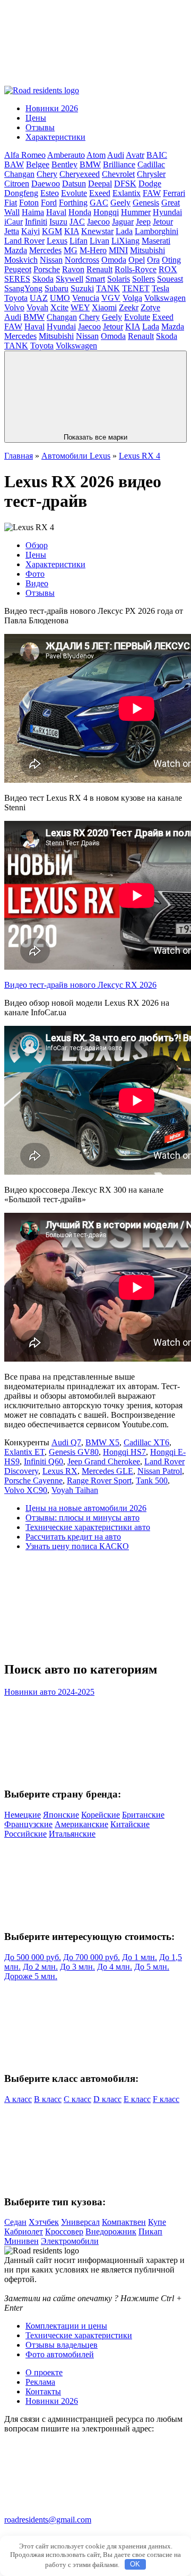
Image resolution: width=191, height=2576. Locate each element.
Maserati (156, 241)
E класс (137, 2099)
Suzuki (82, 288)
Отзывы (40, 127)
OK (135, 2564)
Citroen (17, 184)
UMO (60, 298)
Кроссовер (64, 2231)
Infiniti (36, 222)
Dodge (150, 184)
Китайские (130, 1824)
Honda (80, 212)
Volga (132, 298)
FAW (152, 193)
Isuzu (58, 222)
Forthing (73, 203)
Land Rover (24, 241)
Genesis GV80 (74, 1452)
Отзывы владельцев (62, 2345)
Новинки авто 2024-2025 (49, 1692)
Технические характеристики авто (88, 1527)
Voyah (37, 307)
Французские (28, 1824)
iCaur (14, 222)
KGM (52, 231)
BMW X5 (102, 1442)
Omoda (114, 260)
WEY (80, 307)
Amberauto (66, 155)
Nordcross (82, 260)
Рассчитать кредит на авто (73, 1537)
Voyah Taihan (75, 1490)
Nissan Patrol (160, 1471)
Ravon (73, 269)
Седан (15, 2222)
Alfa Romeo (25, 155)
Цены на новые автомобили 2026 (86, 1508)
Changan (19, 174)
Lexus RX (60, 1471)
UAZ (39, 298)
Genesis (146, 203)
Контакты (43, 2391)
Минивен (21, 2241)
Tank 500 (152, 1481)
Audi (116, 155)
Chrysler (151, 174)
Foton (29, 203)
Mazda (16, 250)
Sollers (144, 279)
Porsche (47, 269)
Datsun (74, 184)
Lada (124, 231)
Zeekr (129, 307)
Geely (120, 203)
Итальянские (72, 1834)
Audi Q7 (66, 1442)
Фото (35, 574)
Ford (49, 203)
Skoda (43, 279)
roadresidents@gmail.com (48, 2520)
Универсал (80, 2222)
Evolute (74, 193)
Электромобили (70, 2241)
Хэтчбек (44, 2222)
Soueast (170, 279)
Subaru (57, 288)
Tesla (160, 288)
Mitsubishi (147, 250)
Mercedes (45, 250)
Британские (143, 1815)
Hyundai (167, 212)
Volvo (14, 307)
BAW (14, 164)
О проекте (44, 2372)
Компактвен (124, 2222)
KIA (72, 231)
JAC (77, 222)
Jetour (163, 222)
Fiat (11, 203)
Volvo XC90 (26, 1490)
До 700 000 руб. (92, 1957)
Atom (96, 155)
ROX (168, 269)
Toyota (16, 298)
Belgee (38, 164)
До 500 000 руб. (33, 1957)
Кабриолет (24, 2231)
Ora (153, 260)
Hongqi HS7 (124, 1452)
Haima (33, 212)
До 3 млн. (77, 1967)
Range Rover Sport (99, 1481)
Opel (137, 260)
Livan (99, 241)
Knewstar (97, 231)
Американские (81, 1824)
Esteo (50, 193)
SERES (17, 279)
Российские (25, 1834)
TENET (136, 288)
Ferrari (174, 193)
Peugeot (18, 269)
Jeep (143, 222)
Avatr (135, 155)
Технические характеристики (79, 2335)
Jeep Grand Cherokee (104, 1461)
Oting (171, 260)
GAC (99, 203)
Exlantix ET (24, 1452)
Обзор (37, 545)
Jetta (12, 231)
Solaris (119, 279)
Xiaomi (104, 307)
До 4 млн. (115, 1967)
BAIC (157, 155)
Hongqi (106, 212)
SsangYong (23, 288)
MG (71, 250)
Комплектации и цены (66, 2326)
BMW (90, 164)
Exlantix (127, 193)
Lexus (57, 241)
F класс (166, 2099)
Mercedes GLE (107, 1471)
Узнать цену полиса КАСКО (77, 1546)
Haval (56, 212)
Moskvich (21, 260)
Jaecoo (98, 222)
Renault (99, 269)
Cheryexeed (80, 174)
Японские (61, 1815)
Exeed (100, 193)
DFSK (125, 184)
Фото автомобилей (60, 2354)
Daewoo (46, 184)
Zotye (150, 307)
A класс (18, 2099)
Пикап (150, 2231)
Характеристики (55, 137)
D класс (107, 2099)
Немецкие (23, 1815)
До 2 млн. (40, 1967)
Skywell (70, 279)
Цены (36, 118)
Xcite (59, 307)
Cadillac (151, 164)
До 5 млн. (152, 1967)
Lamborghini (157, 231)
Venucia (86, 298)
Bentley (64, 164)
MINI (118, 250)
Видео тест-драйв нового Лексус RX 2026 (80, 985)
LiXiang (125, 241)
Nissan (51, 260)
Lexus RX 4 (140, 456)
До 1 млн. (140, 1957)
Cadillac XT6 (146, 1442)
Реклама (40, 2382)
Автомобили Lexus (76, 456)
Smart (95, 279)
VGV (111, 298)
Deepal (100, 184)
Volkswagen (165, 298)
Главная (19, 456)
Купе (157, 2222)
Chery (47, 174)
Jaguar (123, 222)
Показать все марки (95, 437)
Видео (37, 583)
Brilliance (119, 164)
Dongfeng (21, 193)
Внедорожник (111, 2231)
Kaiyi (31, 231)
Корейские (101, 1815)
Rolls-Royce (136, 269)
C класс (77, 2099)
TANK (108, 288)
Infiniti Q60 (44, 1461)
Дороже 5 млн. (31, 1976)
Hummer (136, 212)
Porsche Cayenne (33, 1481)
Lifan (79, 241)
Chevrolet (118, 174)
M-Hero (93, 250)
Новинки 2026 (52, 108)
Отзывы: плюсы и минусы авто (83, 1518)
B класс (48, 2099)
